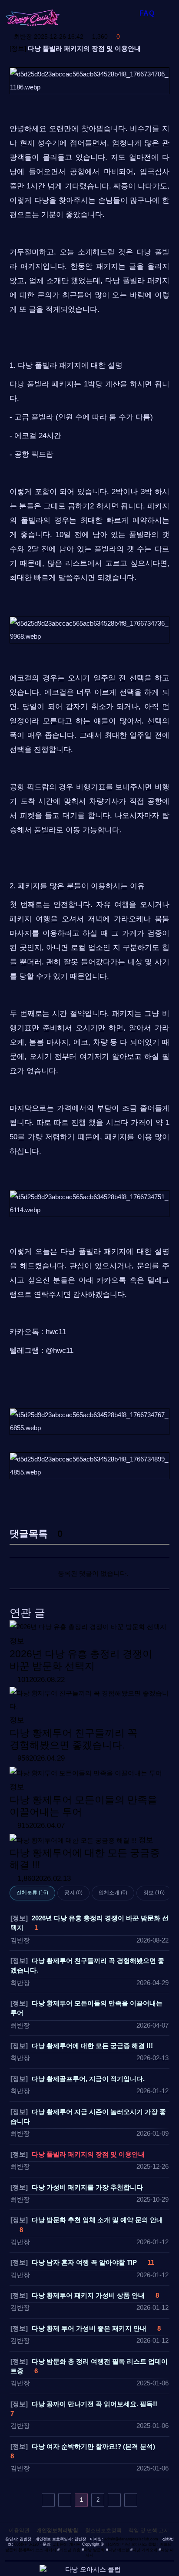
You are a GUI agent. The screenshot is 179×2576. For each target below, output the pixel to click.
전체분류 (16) (32, 1893)
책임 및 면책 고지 (149, 2530)
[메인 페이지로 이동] (42, 18)
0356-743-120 (27, 2544)
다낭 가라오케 (145, 2550)
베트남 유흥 (70, 2550)
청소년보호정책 (103, 2530)
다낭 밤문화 (94, 2550)
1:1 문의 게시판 (67, 2544)
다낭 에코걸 (119, 2550)
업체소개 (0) (113, 1893)
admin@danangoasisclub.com (131, 2539)
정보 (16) (154, 1893)
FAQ (147, 13)
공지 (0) (73, 1893)
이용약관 (19, 2530)
